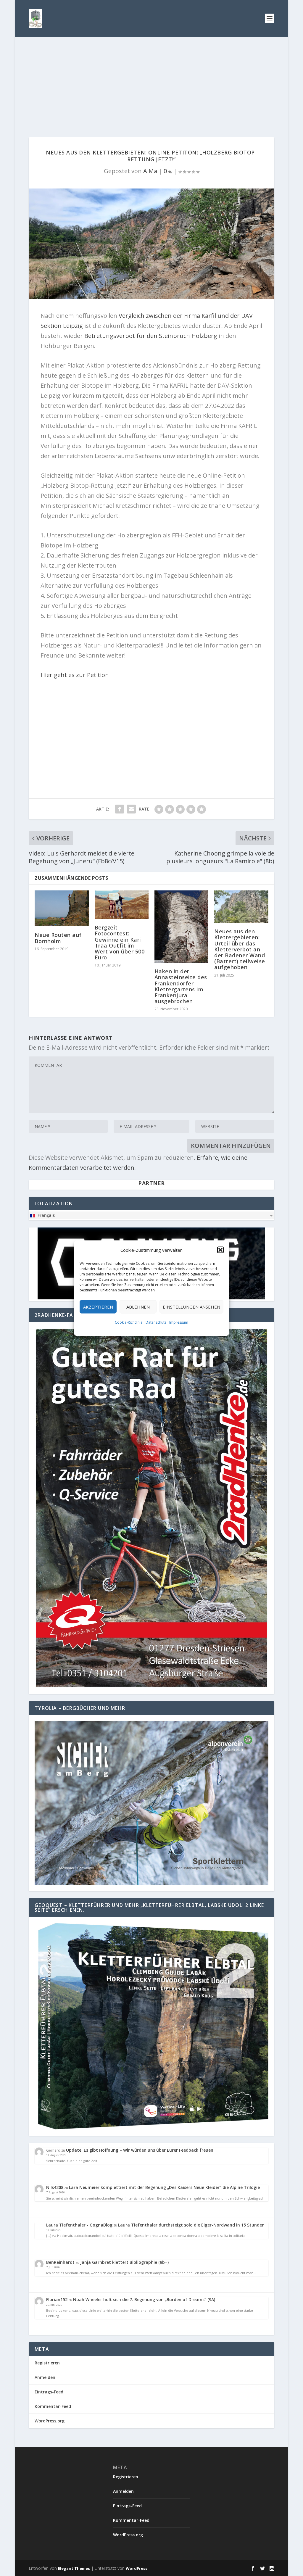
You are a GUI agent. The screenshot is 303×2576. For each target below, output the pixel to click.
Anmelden (45, 2377)
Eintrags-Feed (49, 2392)
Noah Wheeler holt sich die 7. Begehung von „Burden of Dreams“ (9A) (144, 2299)
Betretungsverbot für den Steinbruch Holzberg (151, 336)
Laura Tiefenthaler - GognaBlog (79, 2225)
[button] (220, 1250)
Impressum (179, 1322)
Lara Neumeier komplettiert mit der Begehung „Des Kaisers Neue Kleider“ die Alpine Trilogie (164, 2187)
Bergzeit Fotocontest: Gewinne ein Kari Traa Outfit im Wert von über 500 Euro (120, 942)
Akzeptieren (98, 1307)
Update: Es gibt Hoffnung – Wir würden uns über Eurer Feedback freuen (140, 2150)
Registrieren (47, 2363)
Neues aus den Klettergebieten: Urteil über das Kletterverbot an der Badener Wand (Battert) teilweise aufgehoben (240, 949)
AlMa (150, 171)
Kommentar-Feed (53, 2406)
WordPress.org (50, 2421)
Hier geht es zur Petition (75, 675)
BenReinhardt (60, 2262)
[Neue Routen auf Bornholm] (62, 908)
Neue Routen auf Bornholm (58, 938)
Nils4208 (55, 2187)
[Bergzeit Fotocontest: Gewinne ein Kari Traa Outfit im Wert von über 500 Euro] (122, 905)
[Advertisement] (151, 81)
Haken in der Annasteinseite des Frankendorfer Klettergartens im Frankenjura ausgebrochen (181, 986)
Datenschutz (156, 1322)
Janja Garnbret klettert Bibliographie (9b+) (124, 2262)
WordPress (137, 2568)
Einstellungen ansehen (191, 1307)
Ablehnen (138, 1307)
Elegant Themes (74, 2568)
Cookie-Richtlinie (129, 1322)
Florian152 (57, 2299)
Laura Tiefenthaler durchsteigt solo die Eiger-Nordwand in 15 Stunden (191, 2225)
